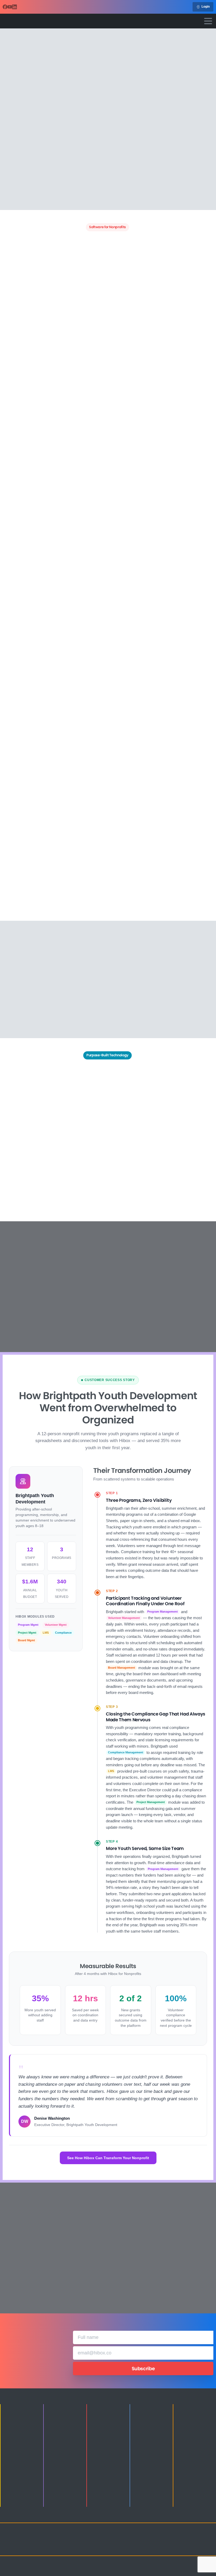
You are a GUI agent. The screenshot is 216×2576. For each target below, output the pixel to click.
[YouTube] (10, 7)
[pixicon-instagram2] (170, 2541)
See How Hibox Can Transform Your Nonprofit (108, 2158)
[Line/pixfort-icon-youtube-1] (202, 2541)
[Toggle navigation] (208, 21)
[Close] (157, 2569)
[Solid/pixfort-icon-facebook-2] (180, 2541)
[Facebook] (5, 7)
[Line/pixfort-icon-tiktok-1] (170, 2548)
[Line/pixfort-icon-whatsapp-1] (180, 2548)
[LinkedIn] (14, 7)
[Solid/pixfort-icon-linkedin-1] (191, 2541)
